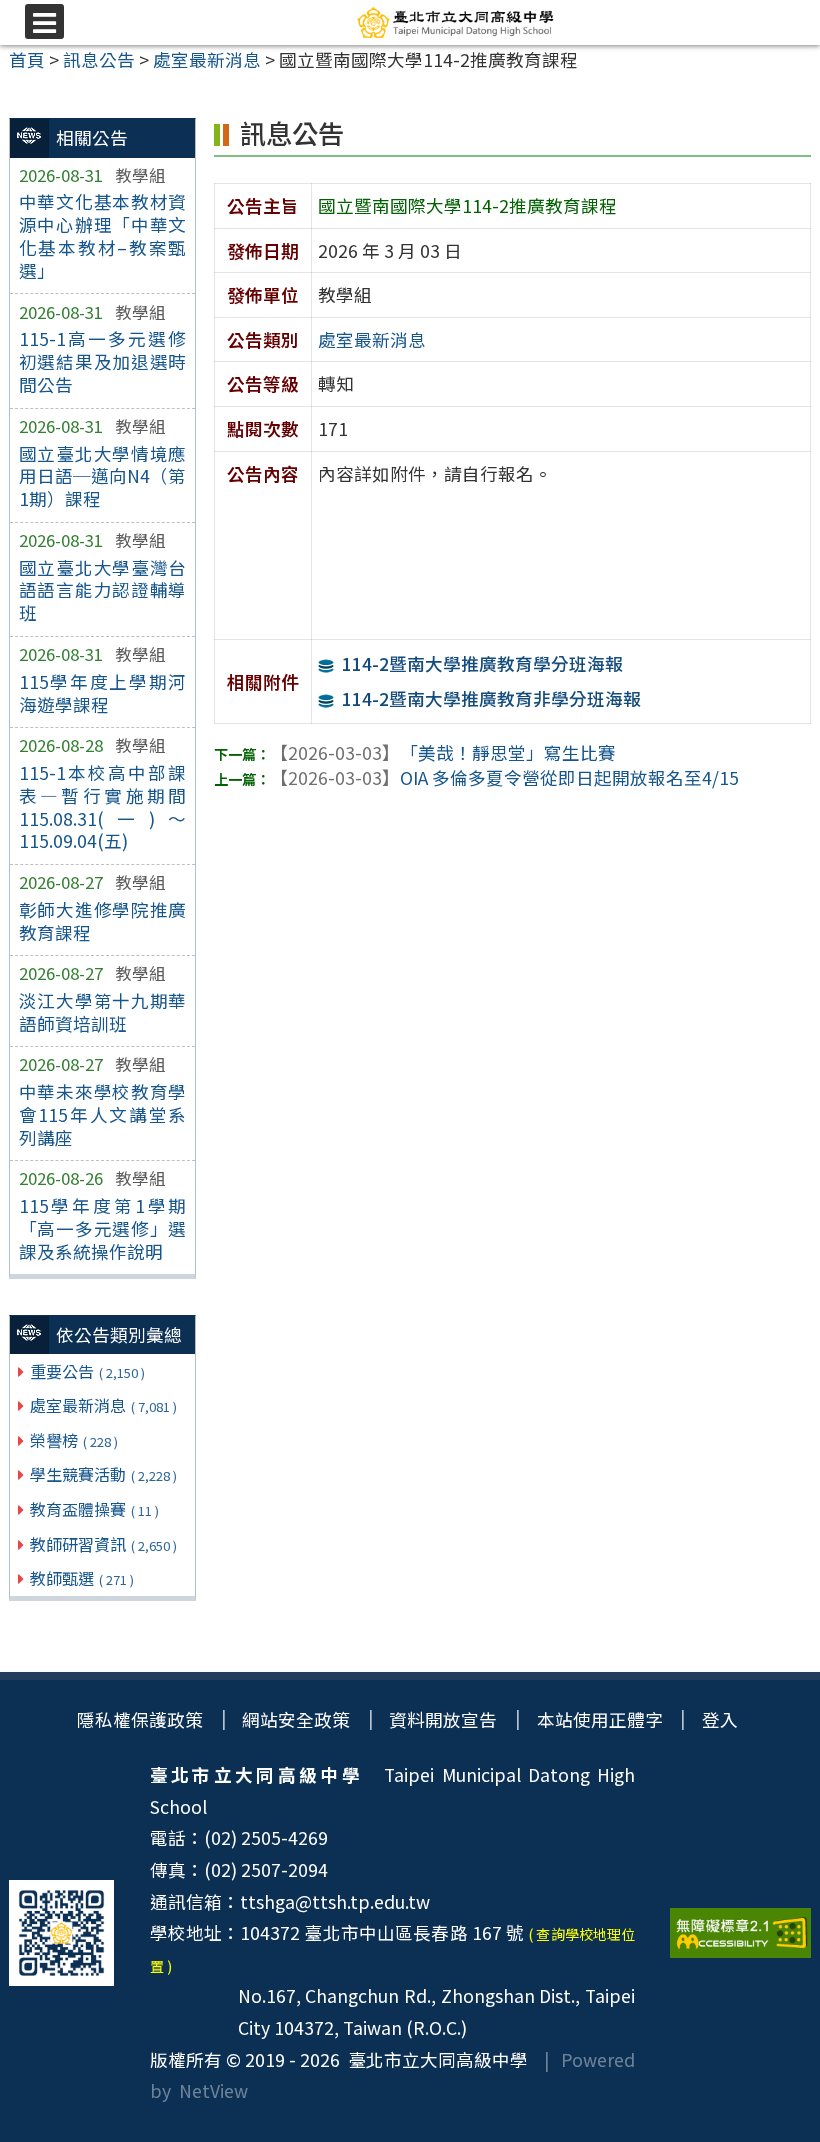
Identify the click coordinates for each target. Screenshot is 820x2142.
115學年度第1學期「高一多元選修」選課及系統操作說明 (103, 1228)
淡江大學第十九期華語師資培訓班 (103, 1012)
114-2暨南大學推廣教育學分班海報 (482, 663)
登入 (720, 1719)
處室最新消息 (103, 1405)
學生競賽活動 (103, 1474)
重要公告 (87, 1371)
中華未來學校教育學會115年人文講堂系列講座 (103, 1114)
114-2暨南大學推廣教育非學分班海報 (491, 698)
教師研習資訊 (103, 1544)
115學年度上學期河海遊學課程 (103, 693)
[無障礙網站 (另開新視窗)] (740, 1933)
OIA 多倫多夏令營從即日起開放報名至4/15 (504, 777)
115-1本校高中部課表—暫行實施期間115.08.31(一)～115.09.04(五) (103, 807)
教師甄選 (82, 1578)
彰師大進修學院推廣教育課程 (103, 921)
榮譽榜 (74, 1440)
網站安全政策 (296, 1719)
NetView (213, 2090)
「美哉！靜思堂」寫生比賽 (443, 752)
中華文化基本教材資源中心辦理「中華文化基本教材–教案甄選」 (103, 236)
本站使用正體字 (600, 1719)
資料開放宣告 (443, 1719)
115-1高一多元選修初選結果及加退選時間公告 (103, 361)
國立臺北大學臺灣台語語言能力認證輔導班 (103, 590)
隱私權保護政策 (140, 1719)
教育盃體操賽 (94, 1509)
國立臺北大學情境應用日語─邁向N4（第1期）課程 (103, 476)
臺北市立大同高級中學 (434, 2059)
